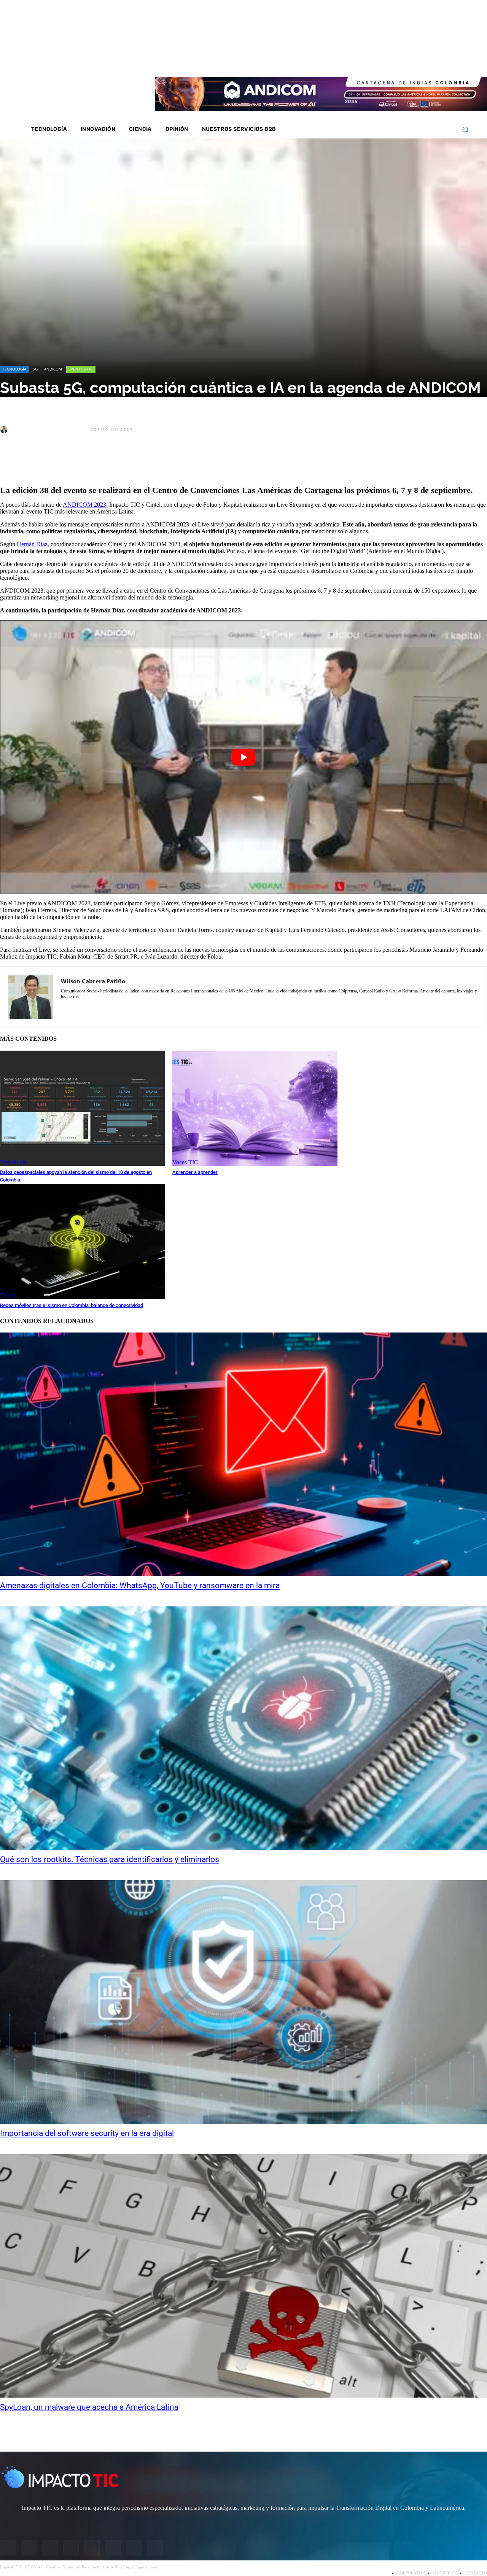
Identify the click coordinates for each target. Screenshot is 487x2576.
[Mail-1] (439, 61)
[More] (177, 466)
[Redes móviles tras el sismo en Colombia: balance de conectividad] (82, 1241)
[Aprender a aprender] (255, 1108)
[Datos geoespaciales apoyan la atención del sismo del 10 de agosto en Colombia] (82, 1108)
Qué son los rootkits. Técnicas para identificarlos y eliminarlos (110, 1859)
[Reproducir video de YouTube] (243, 757)
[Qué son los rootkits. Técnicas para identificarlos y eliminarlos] (243, 1728)
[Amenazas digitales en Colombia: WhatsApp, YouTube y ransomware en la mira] (243, 1454)
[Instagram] (389, 61)
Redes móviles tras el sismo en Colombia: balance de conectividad (72, 1305)
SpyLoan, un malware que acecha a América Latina (89, 2407)
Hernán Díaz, (33, 544)
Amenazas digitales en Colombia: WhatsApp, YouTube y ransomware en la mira (140, 1585)
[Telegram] (122, 466)
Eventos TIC (80, 369)
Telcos (8, 1295)
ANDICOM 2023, (85, 505)
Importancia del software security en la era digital (87, 2133)
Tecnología (14, 369)
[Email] (149, 466)
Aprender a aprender (195, 1172)
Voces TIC (185, 1162)
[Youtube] (419, 61)
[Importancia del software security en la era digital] (243, 2002)
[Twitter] (399, 61)
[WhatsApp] (95, 466)
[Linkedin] (409, 61)
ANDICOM (53, 369)
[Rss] (449, 61)
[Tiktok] (429, 61)
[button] (465, 130)
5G (35, 369)
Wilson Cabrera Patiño (49, 429)
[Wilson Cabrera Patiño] (5, 429)
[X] (13, 466)
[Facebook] (379, 61)
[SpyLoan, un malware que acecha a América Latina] (243, 2276)
